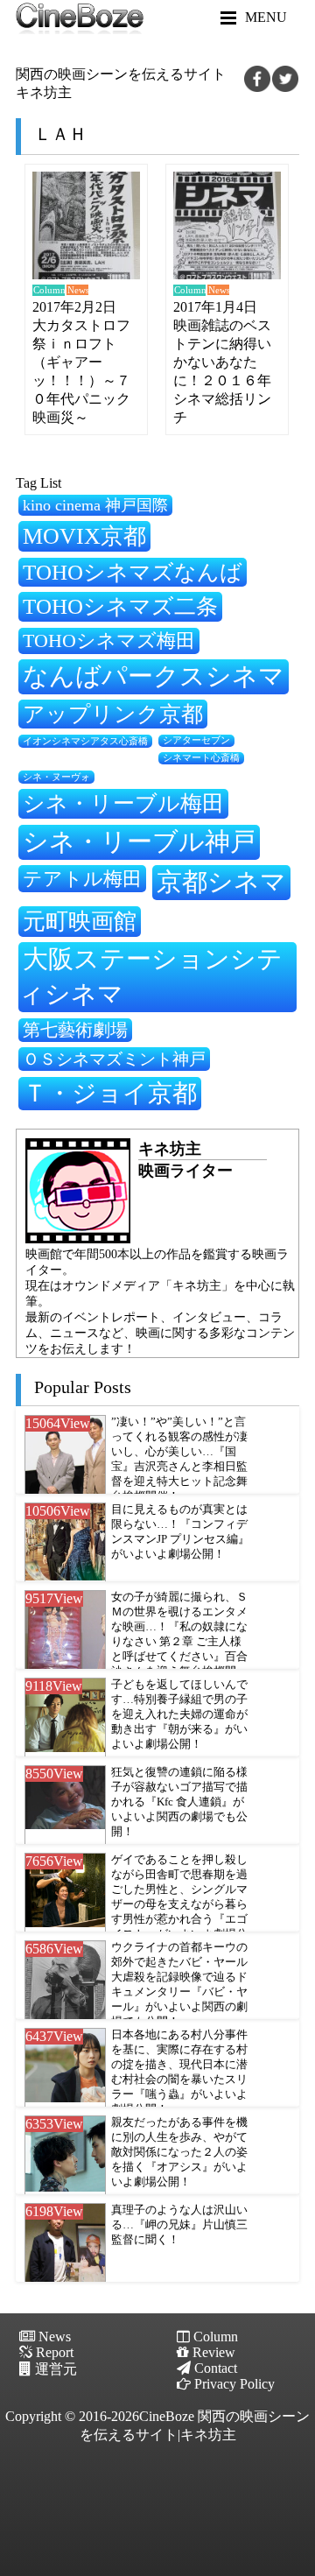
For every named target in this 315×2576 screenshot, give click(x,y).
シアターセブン (196, 740)
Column (49, 290)
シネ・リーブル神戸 (139, 841)
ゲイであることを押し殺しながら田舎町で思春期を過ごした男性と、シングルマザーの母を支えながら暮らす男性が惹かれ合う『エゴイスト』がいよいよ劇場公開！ (179, 1904)
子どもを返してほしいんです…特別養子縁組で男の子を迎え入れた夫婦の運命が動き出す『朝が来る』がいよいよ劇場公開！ (179, 1714)
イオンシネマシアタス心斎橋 (85, 741)
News (78, 290)
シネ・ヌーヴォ (56, 777)
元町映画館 (80, 921)
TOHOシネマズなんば (133, 572)
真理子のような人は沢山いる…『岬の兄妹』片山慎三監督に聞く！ (179, 2225)
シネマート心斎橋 (201, 758)
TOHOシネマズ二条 (120, 606)
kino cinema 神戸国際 (95, 505)
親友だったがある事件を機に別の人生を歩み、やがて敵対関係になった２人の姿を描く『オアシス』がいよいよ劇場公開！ (179, 2152)
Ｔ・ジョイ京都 (110, 1093)
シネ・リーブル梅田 (123, 803)
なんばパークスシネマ (154, 676)
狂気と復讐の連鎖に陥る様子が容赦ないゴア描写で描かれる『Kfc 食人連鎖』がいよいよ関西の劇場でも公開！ (179, 1802)
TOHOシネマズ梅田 (109, 640)
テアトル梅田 (82, 879)
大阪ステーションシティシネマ (150, 976)
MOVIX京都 (84, 536)
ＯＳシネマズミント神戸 (114, 1059)
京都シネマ (221, 882)
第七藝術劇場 (75, 1030)
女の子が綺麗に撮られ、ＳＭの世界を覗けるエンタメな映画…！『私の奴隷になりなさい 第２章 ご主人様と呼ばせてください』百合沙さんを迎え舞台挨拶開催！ (179, 1642)
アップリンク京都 (113, 714)
